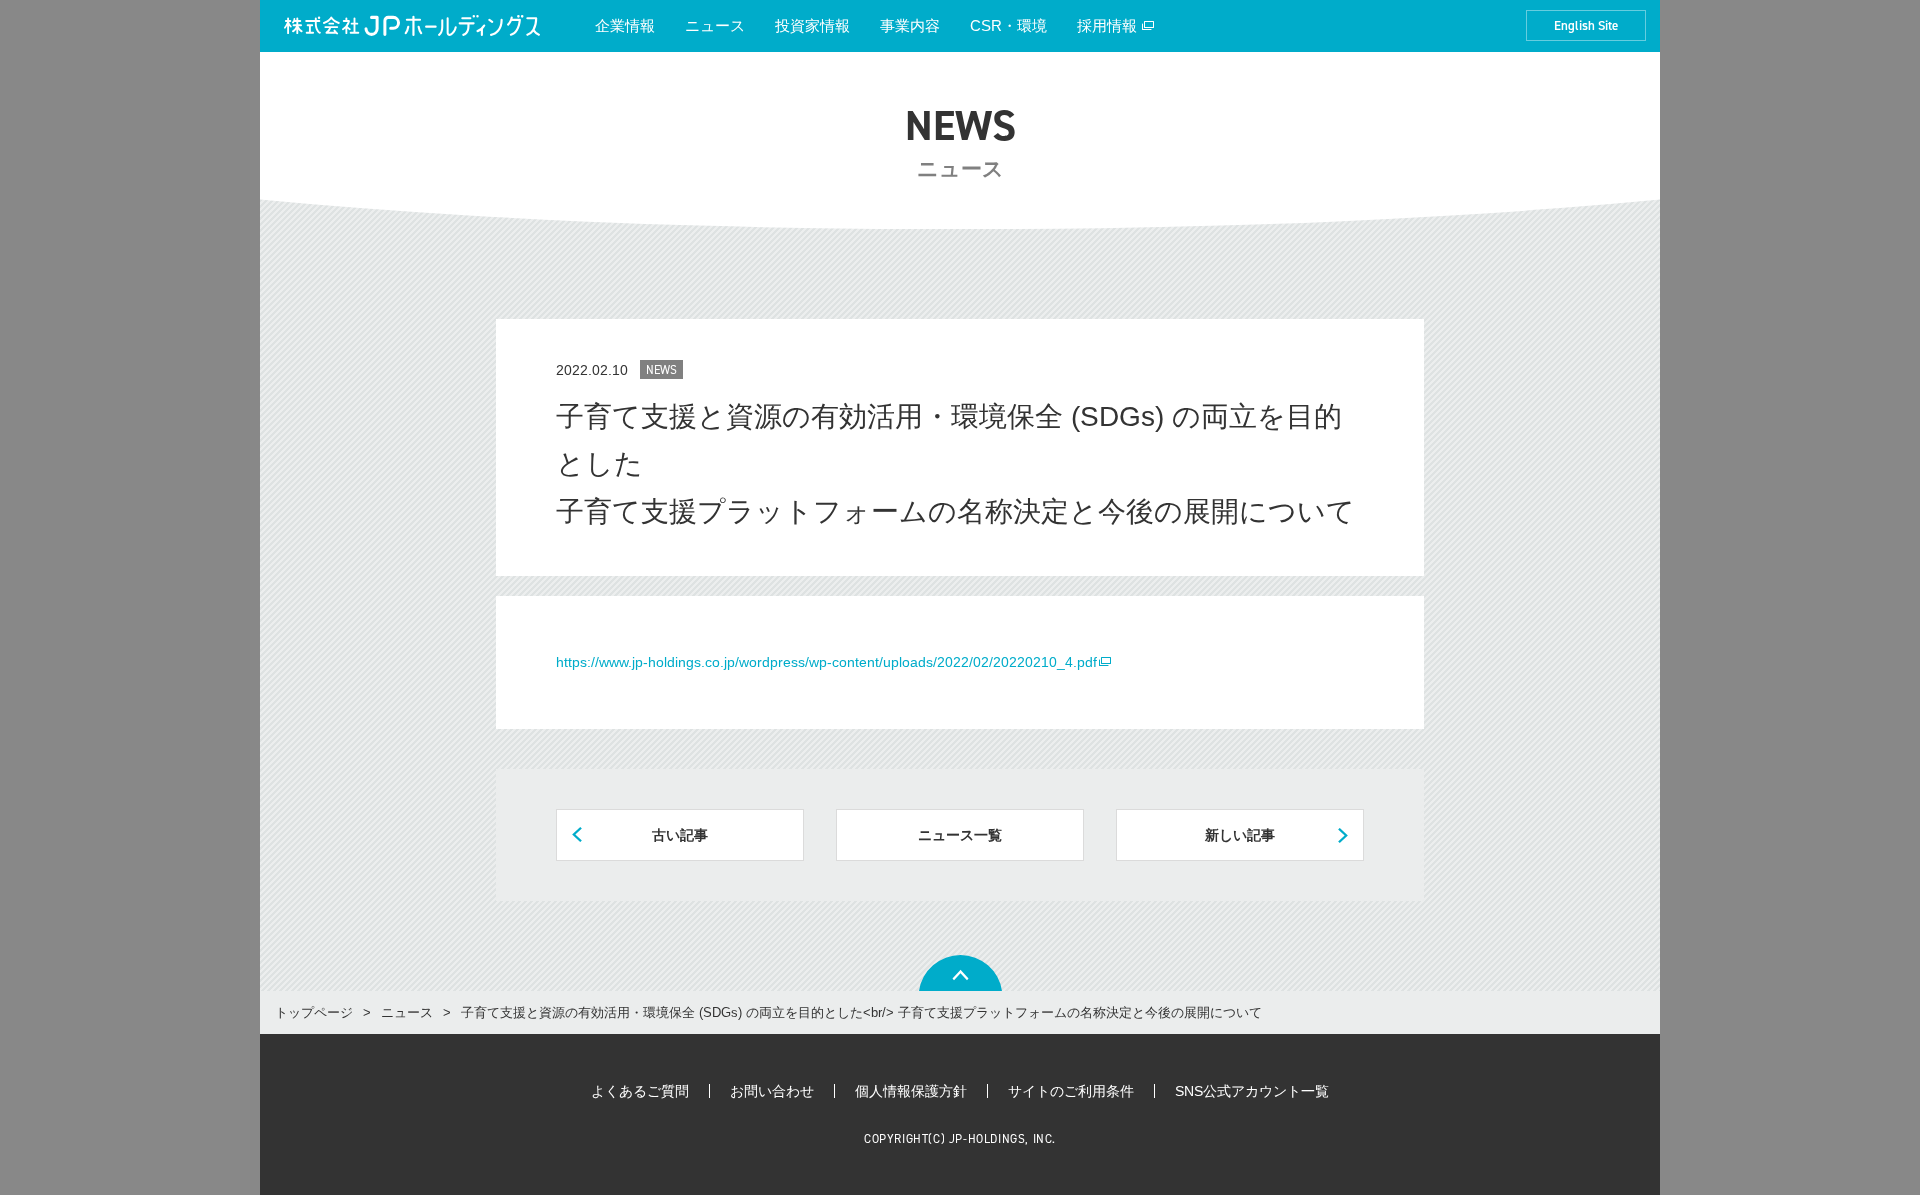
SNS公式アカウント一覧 (1252, 1091)
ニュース (715, 25)
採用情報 (1107, 25)
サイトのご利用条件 (1071, 1091)
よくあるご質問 (640, 1091)
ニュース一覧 (960, 835)
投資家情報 (812, 25)
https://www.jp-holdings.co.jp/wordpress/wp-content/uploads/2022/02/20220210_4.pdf (826, 662)
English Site (1586, 25)
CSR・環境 (1008, 25)
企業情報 (625, 25)
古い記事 (680, 835)
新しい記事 (1240, 835)
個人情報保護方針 (911, 1091)
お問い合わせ (772, 1091)
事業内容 (910, 25)
